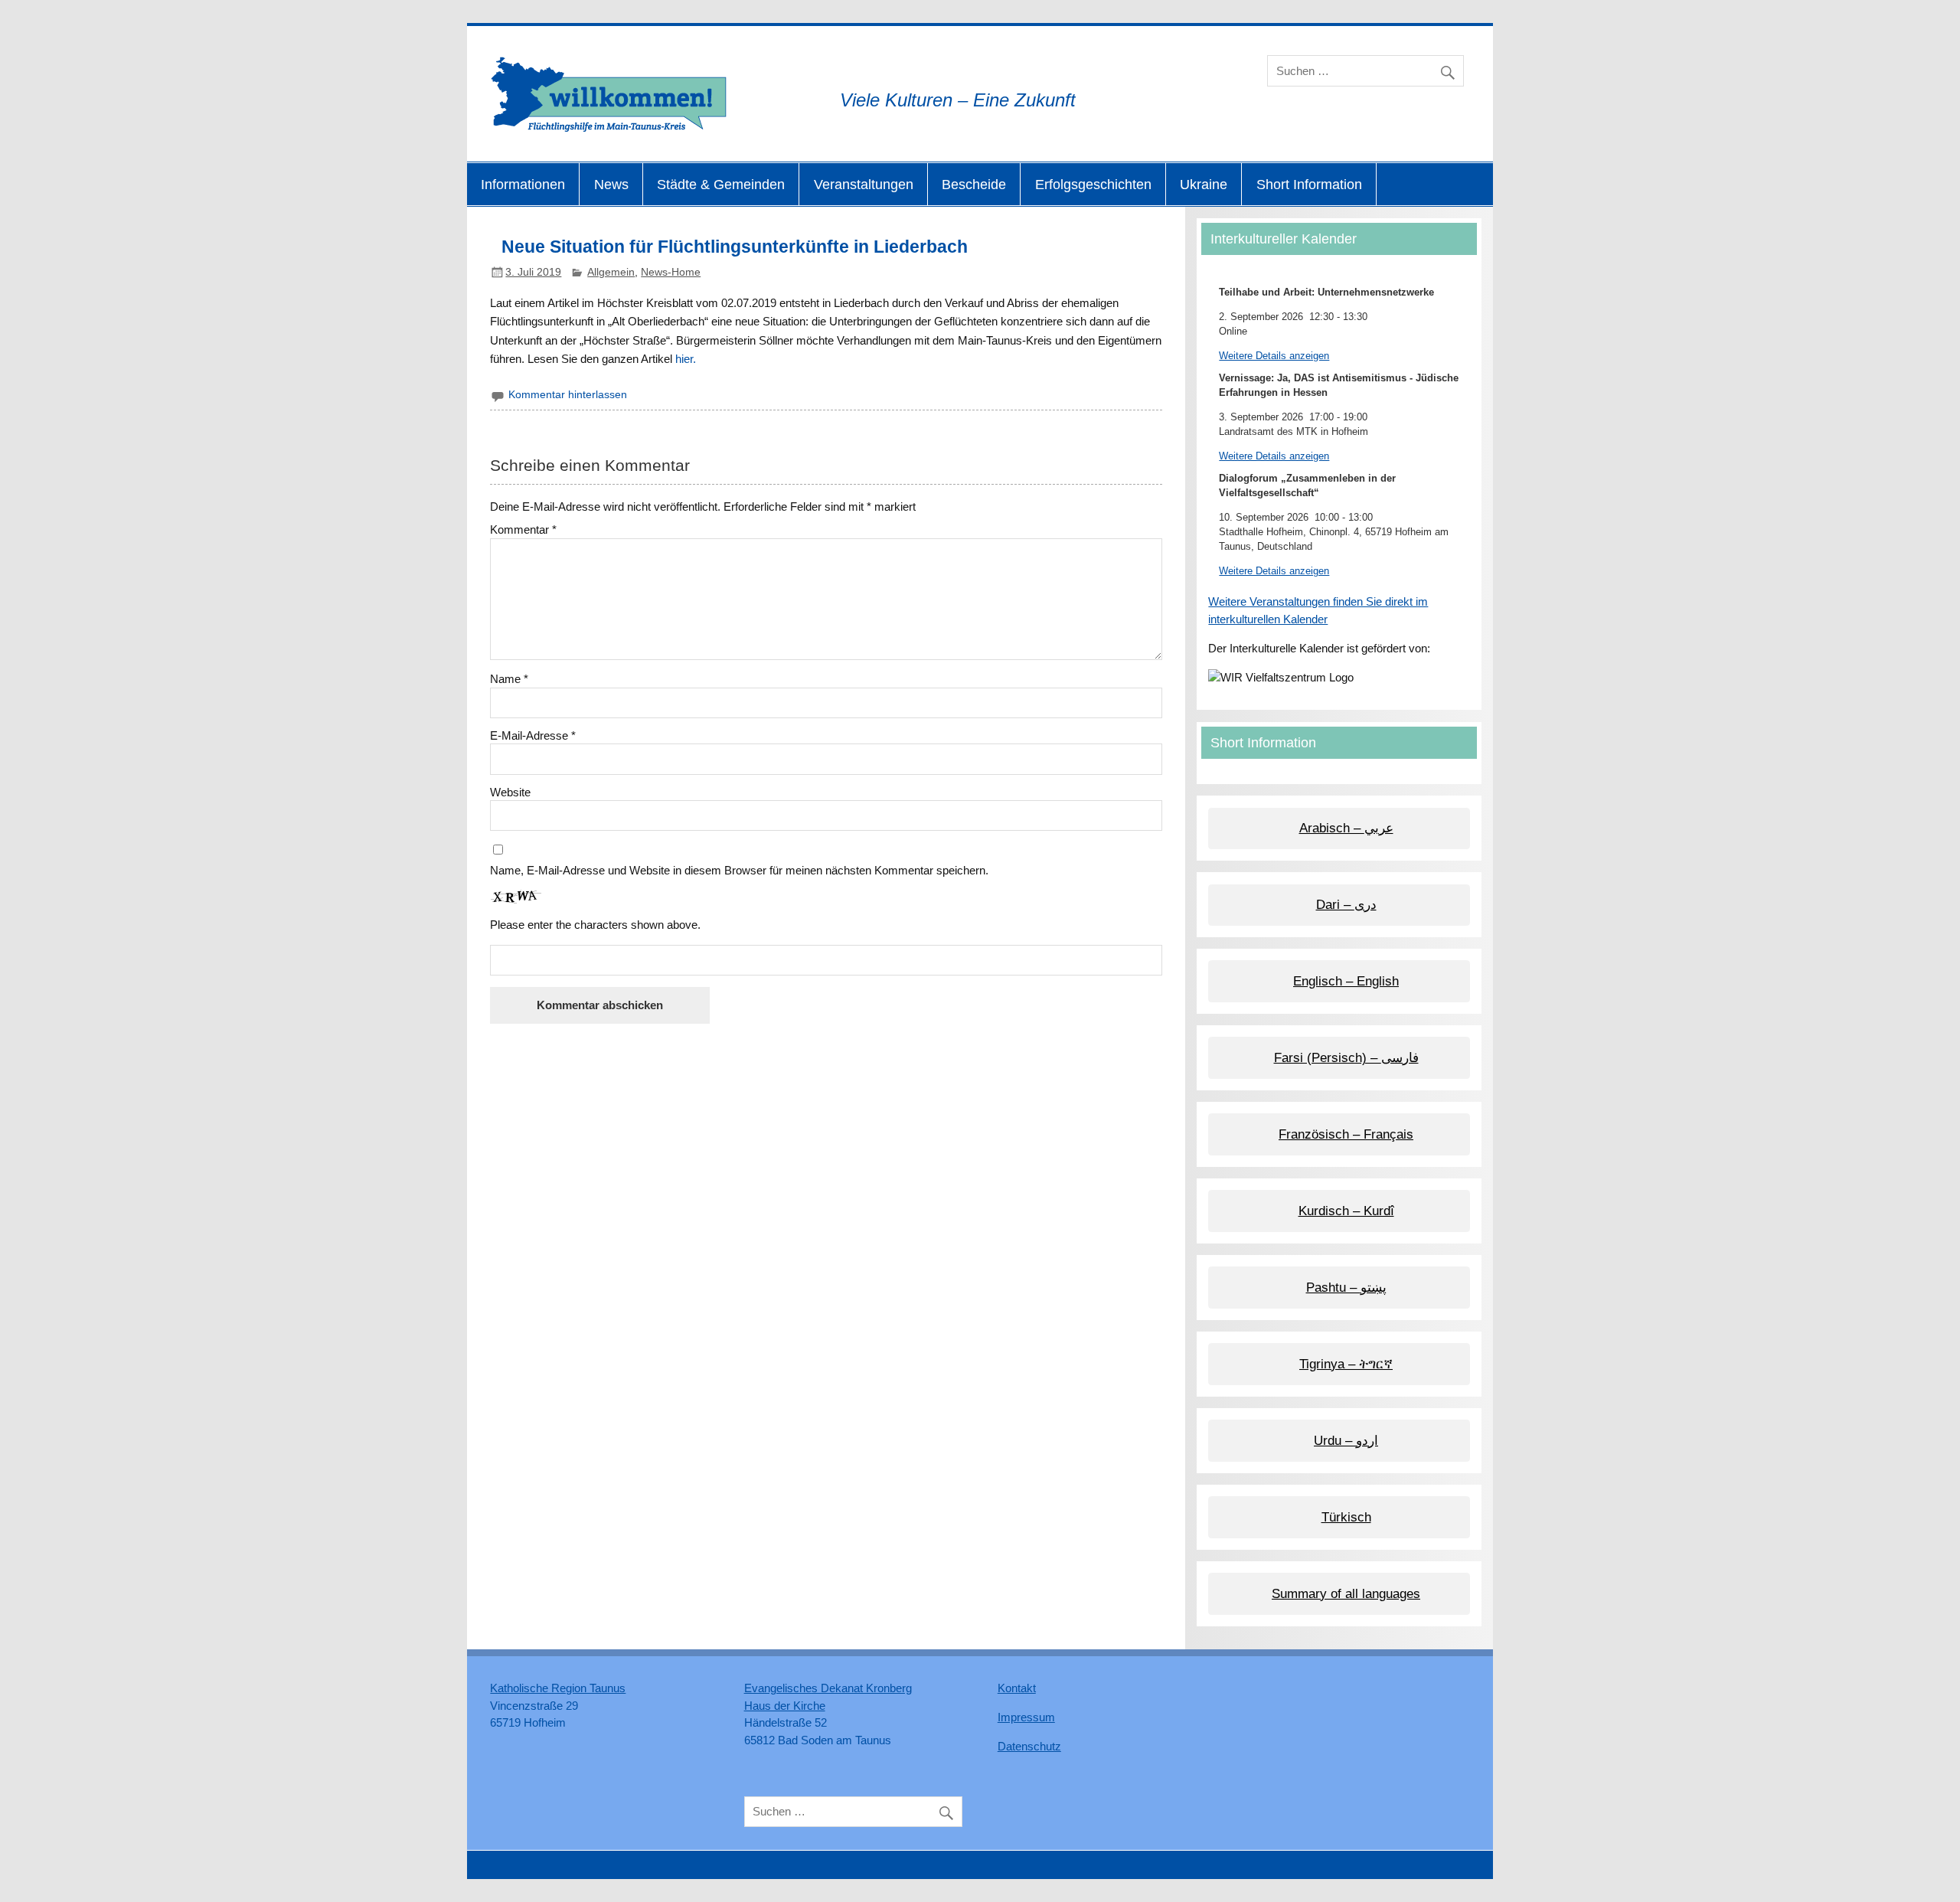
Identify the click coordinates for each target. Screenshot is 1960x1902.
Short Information (1309, 184)
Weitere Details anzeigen (1274, 356)
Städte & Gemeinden (721, 184)
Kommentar (523, 529)
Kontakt (1017, 1688)
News (611, 184)
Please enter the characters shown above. (595, 925)
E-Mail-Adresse (533, 735)
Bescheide (974, 184)
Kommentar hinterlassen (568, 395)
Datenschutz (1029, 1746)
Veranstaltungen (864, 184)
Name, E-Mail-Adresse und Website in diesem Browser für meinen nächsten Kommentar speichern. (739, 870)
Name (509, 679)
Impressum (1026, 1717)
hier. (686, 359)
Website (510, 792)
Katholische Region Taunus (558, 1688)
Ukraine (1204, 184)
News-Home (671, 272)
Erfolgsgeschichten (1093, 184)
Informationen (523, 184)
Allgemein (611, 272)
